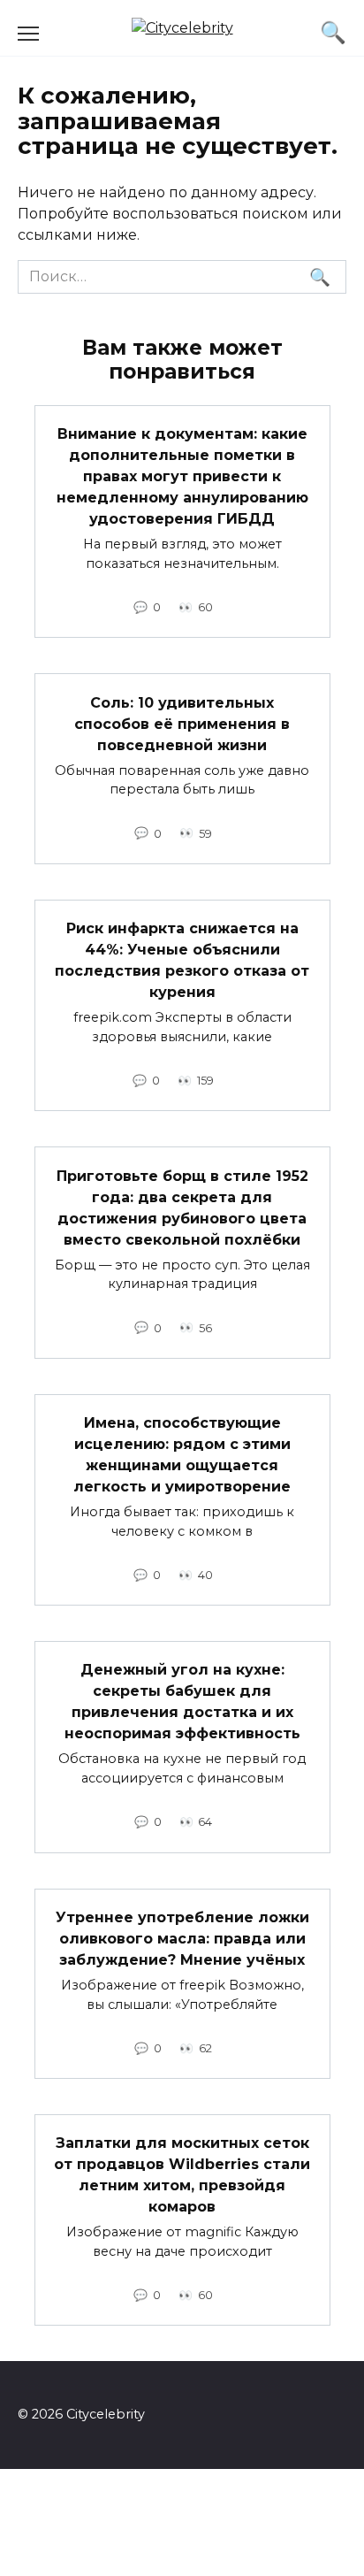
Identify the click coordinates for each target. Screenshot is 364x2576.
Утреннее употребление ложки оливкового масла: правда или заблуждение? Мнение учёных (182, 1939)
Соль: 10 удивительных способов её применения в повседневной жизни (182, 723)
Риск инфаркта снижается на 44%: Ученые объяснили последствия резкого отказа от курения (182, 960)
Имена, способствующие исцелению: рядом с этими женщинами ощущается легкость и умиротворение (182, 1455)
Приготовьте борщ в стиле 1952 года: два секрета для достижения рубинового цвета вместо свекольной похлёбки (182, 1207)
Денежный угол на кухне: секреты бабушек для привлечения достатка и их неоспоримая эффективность (182, 1702)
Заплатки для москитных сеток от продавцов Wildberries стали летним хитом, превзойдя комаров (182, 2175)
